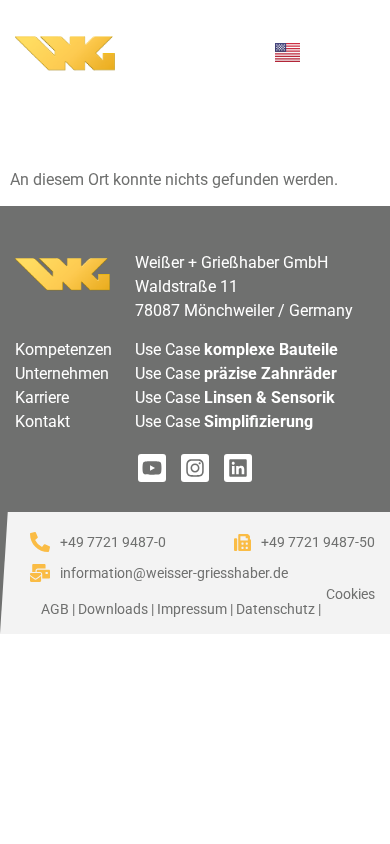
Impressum (192, 609)
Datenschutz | (278, 609)
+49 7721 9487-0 (113, 542)
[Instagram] (195, 468)
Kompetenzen (63, 349)
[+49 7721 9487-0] (40, 542)
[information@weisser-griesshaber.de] (40, 573)
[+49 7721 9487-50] (242, 542)
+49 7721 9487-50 (318, 542)
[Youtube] (152, 468)
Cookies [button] (350, 594)
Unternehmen (62, 373)
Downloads (113, 609)
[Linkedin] (238, 468)
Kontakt (42, 421)
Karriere (42, 397)
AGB (55, 609)
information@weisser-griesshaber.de (174, 573)
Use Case (236, 349)
